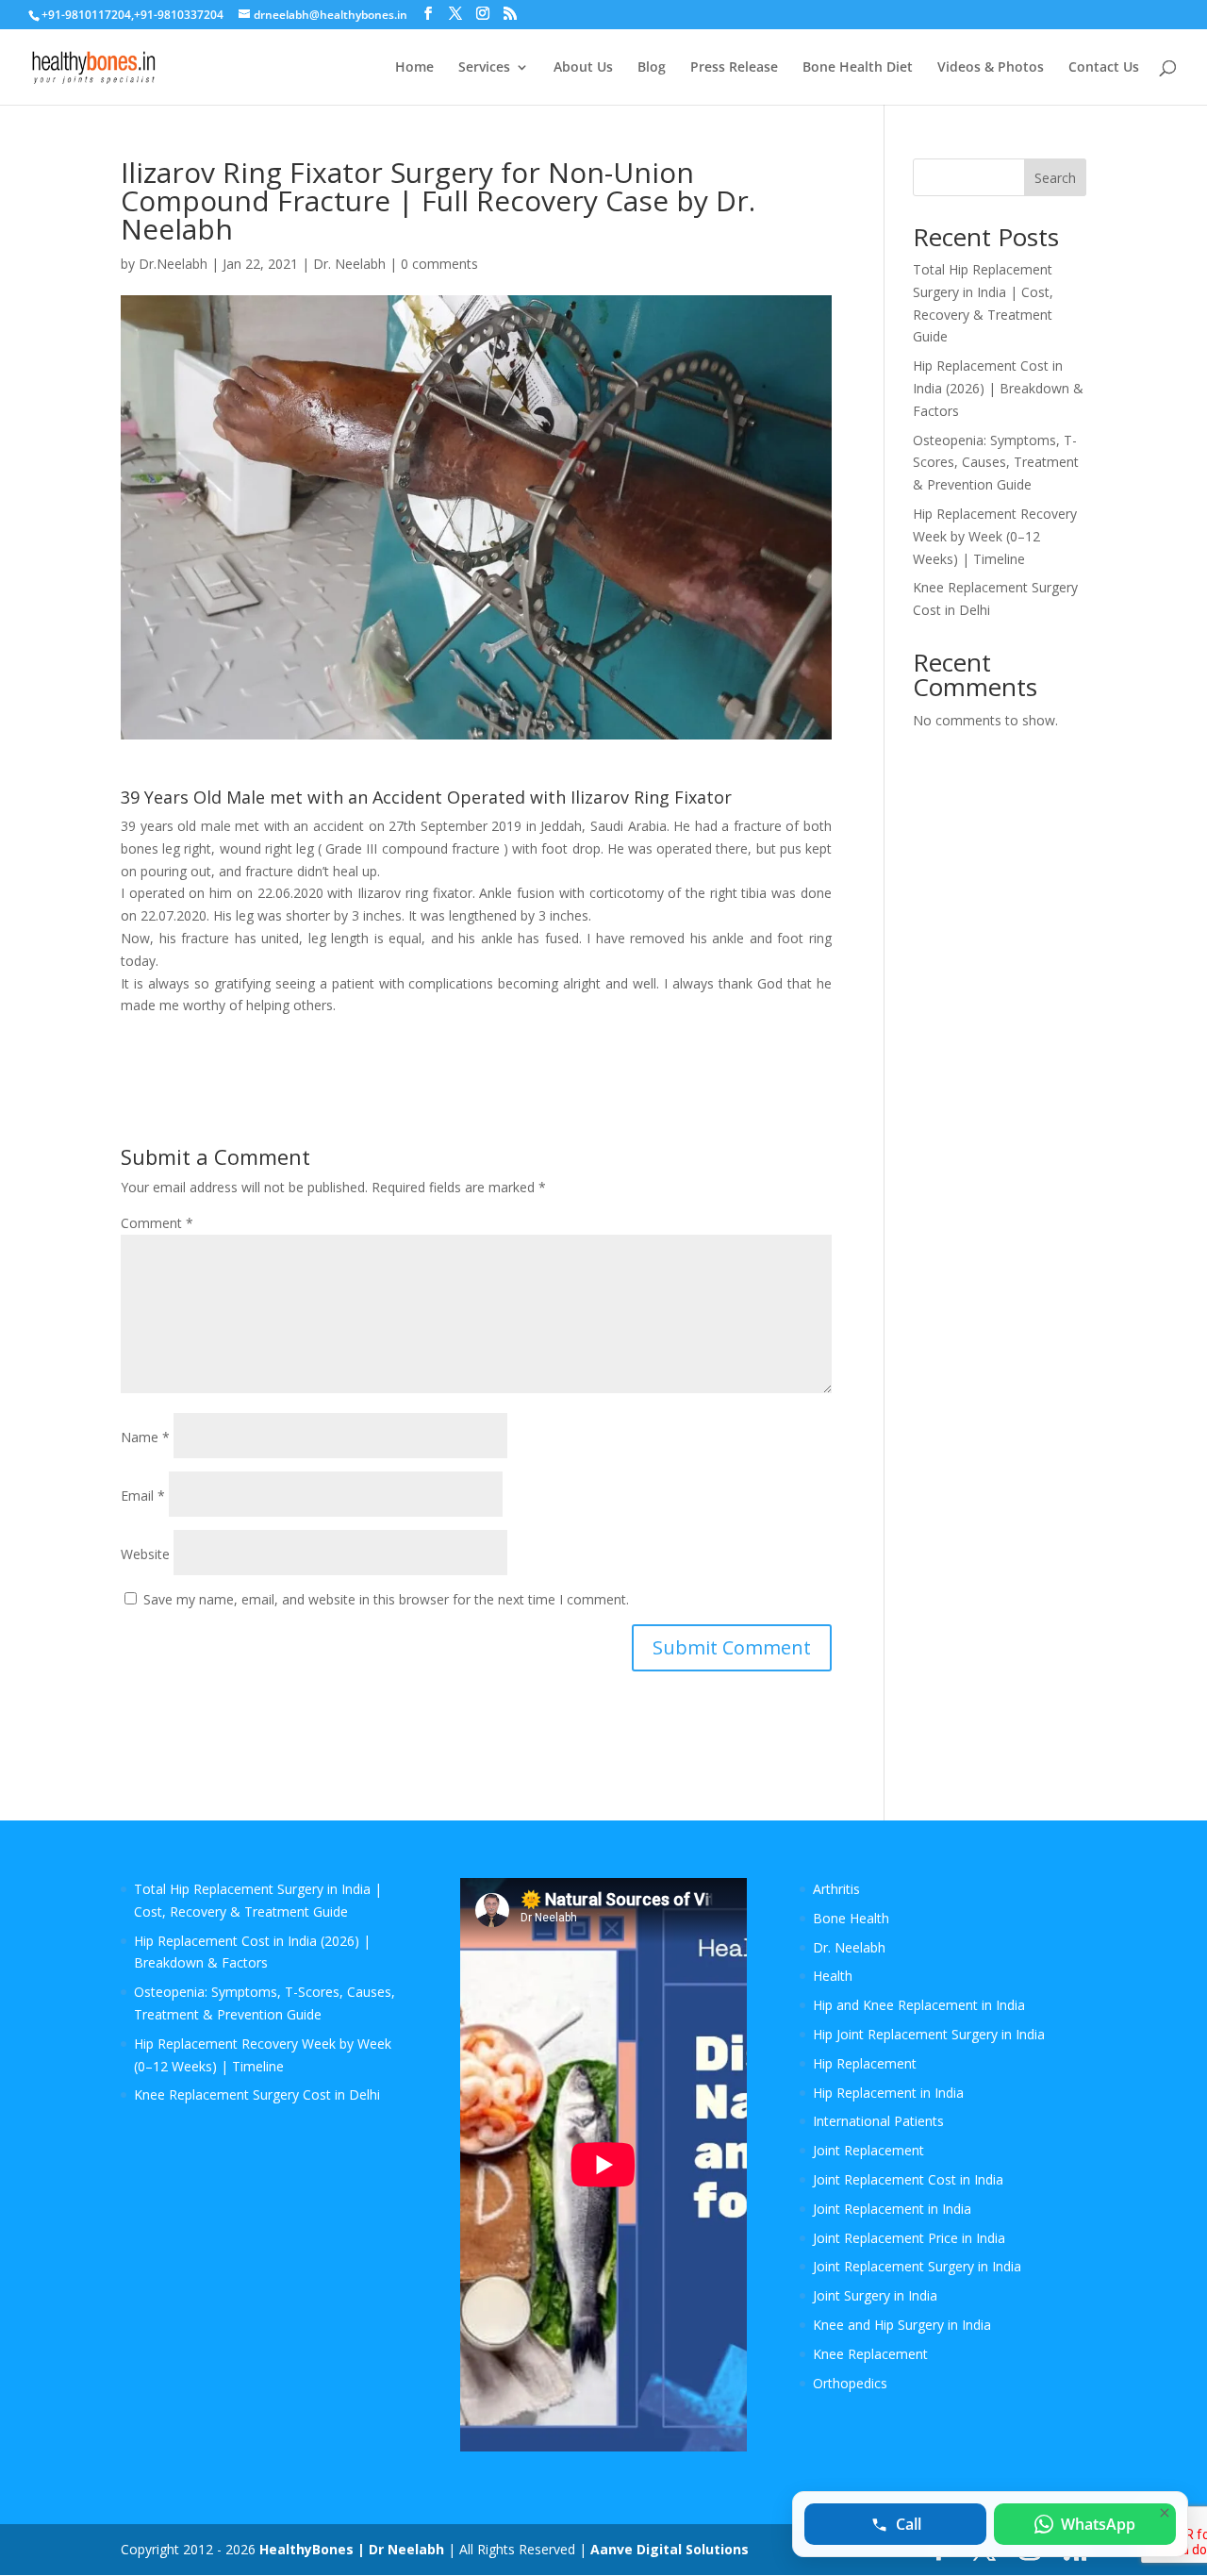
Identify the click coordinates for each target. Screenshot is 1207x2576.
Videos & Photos (991, 68)
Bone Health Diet (858, 68)
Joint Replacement (868, 2150)
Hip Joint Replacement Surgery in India (929, 2034)
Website (145, 1554)
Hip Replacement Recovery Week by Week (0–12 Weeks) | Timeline (995, 536)
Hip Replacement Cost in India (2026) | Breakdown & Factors (998, 388)
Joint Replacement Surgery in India (917, 2266)
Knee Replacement (870, 2354)
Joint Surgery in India (875, 2295)
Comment (157, 1223)
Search (1055, 178)
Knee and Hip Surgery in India (902, 2325)
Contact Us (1104, 68)
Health (833, 1976)
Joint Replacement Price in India (909, 2238)
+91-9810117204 (86, 15)
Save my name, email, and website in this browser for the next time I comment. (386, 1599)
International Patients (878, 2121)
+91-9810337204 (179, 15)
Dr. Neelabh (349, 264)
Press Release (734, 68)
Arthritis (836, 1889)
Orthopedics (850, 2383)
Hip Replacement (865, 2063)
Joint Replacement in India (892, 2209)
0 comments (439, 264)
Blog (652, 68)
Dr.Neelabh (173, 264)
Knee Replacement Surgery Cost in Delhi (257, 2094)
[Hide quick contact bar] (1165, 2513)
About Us (583, 68)
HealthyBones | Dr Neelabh (352, 2549)
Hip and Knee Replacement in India (919, 2005)
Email (143, 1496)
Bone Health (851, 1918)
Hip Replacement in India (888, 2093)
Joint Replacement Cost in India (908, 2179)
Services (484, 68)
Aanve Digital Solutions (670, 2549)
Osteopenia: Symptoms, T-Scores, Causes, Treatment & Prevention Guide (996, 463)
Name (145, 1437)
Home (414, 68)
